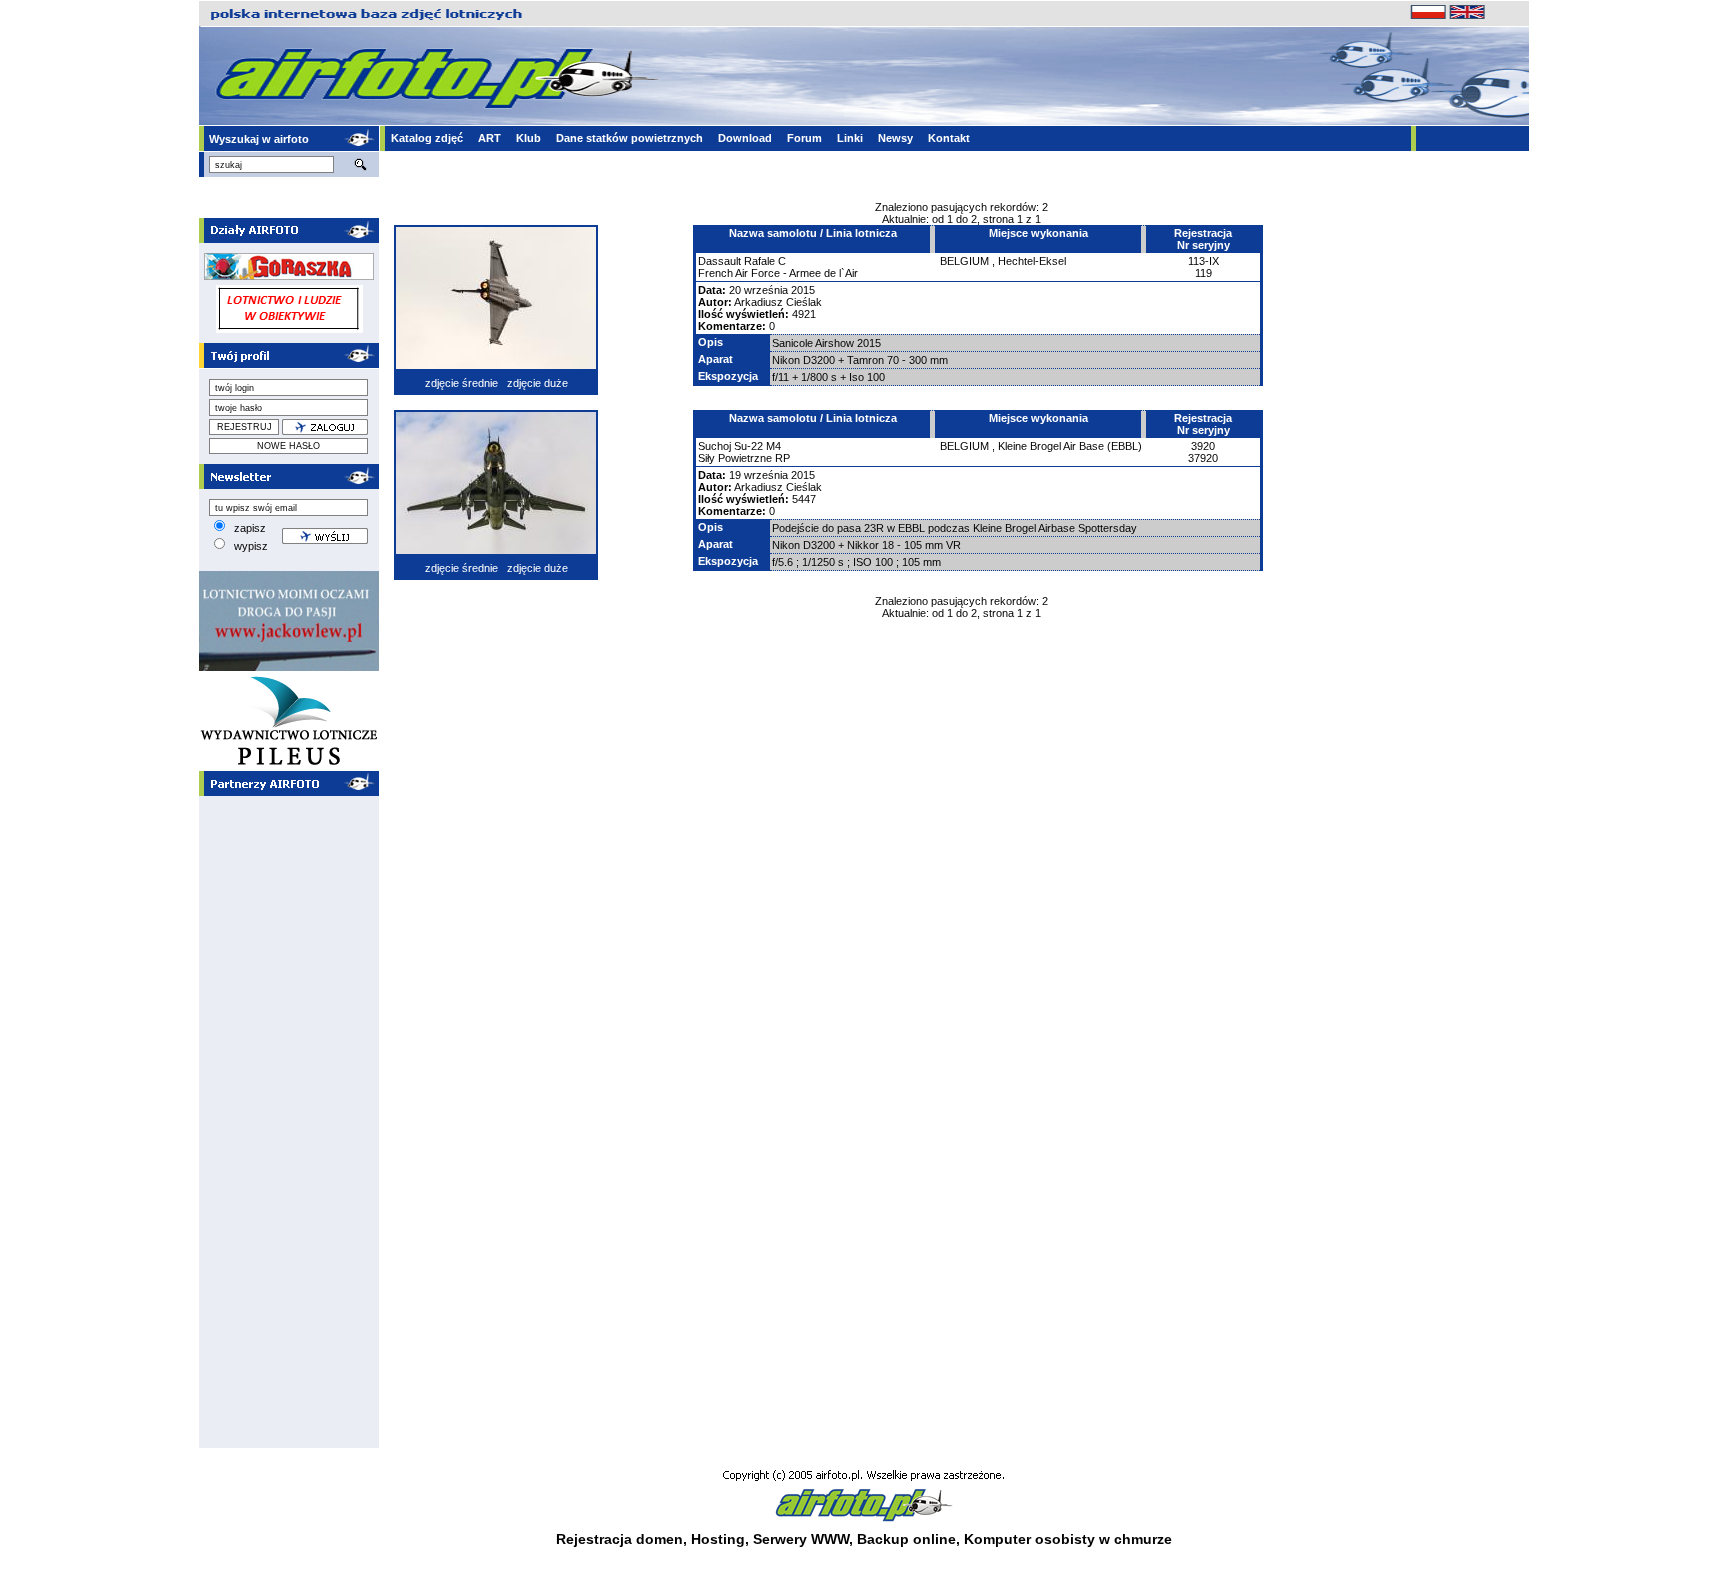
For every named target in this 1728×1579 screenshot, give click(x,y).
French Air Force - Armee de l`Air (778, 273)
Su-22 (748, 446)
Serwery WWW (801, 1539)
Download (745, 138)
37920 (1203, 458)
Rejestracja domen (619, 1539)
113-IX (1203, 261)
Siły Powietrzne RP (744, 458)
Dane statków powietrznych (629, 138)
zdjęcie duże (537, 383)
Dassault (719, 261)
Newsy (895, 138)
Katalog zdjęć (427, 138)
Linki (850, 138)
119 (1203, 273)
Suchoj (714, 446)
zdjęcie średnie (461, 383)
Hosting (718, 1539)
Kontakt (949, 138)
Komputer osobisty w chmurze (1068, 1539)
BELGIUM (964, 261)
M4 (773, 446)
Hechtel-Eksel (1032, 261)
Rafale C (765, 261)
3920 (1203, 446)
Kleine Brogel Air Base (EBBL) (1070, 446)
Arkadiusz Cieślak (778, 302)
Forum (804, 138)
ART (489, 138)
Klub (528, 138)
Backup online (906, 1539)
